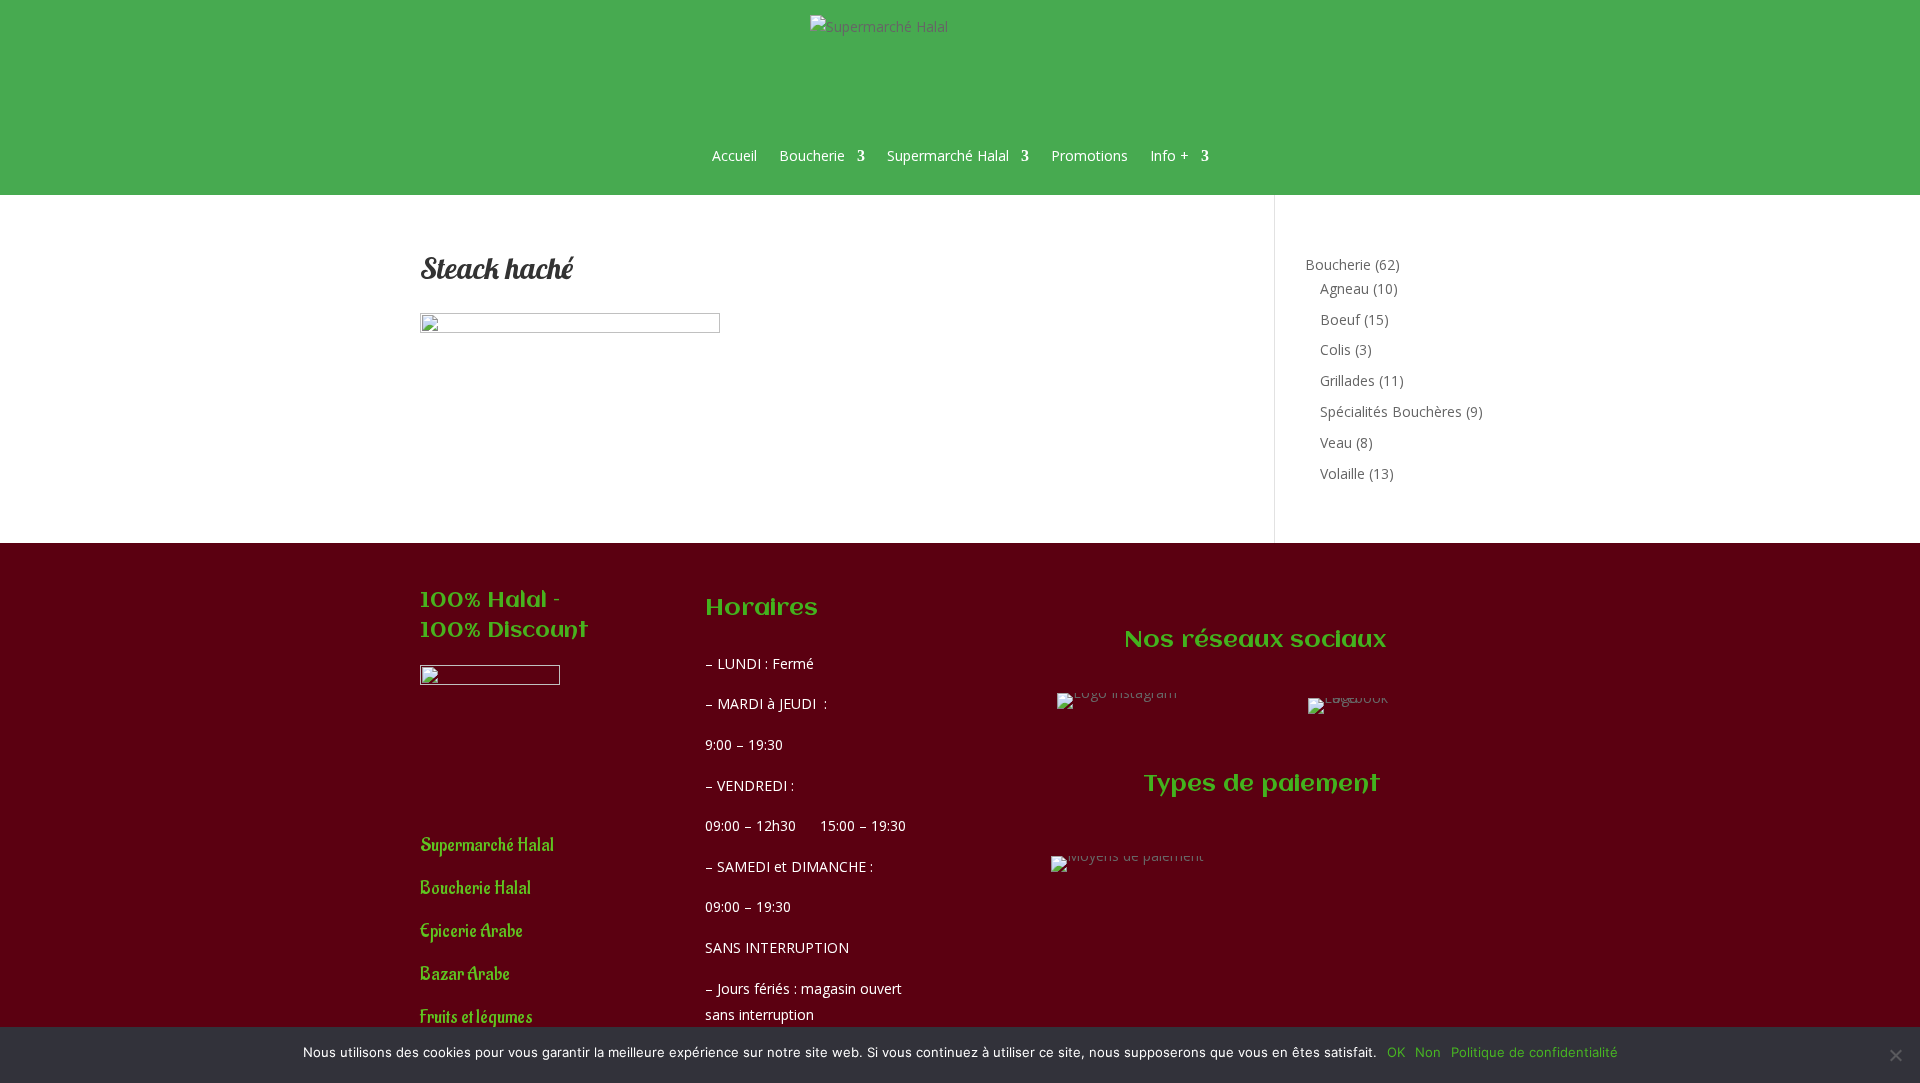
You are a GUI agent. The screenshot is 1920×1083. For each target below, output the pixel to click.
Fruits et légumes (476, 1017)
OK (1396, 1052)
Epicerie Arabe (471, 931)
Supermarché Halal (948, 155)
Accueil (734, 155)
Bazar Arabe (465, 974)
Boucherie (812, 155)
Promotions (1089, 155)
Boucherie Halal (475, 888)
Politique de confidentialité (1534, 1052)
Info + (1169, 155)
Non (1428, 1052)
